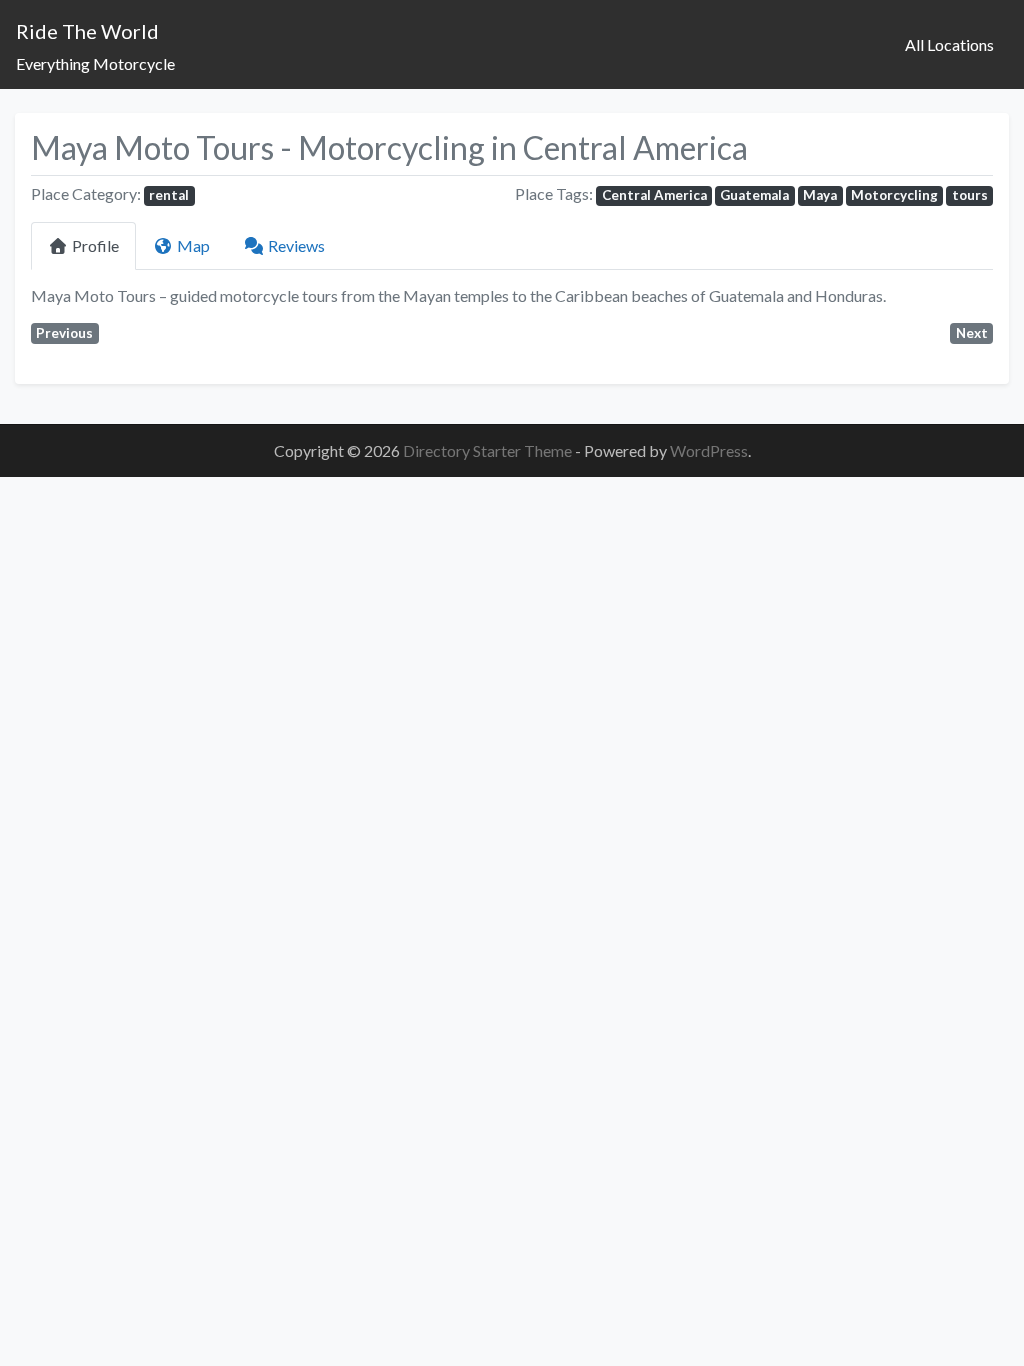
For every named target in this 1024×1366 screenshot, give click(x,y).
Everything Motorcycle (95, 63)
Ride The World (87, 31)
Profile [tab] (95, 245)
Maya (820, 195)
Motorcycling (894, 195)
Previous (64, 333)
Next (972, 333)
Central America (654, 195)
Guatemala (754, 195)
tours (970, 195)
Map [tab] (193, 245)
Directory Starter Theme (489, 450)
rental (169, 195)
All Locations (949, 44)
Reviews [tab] (296, 245)
